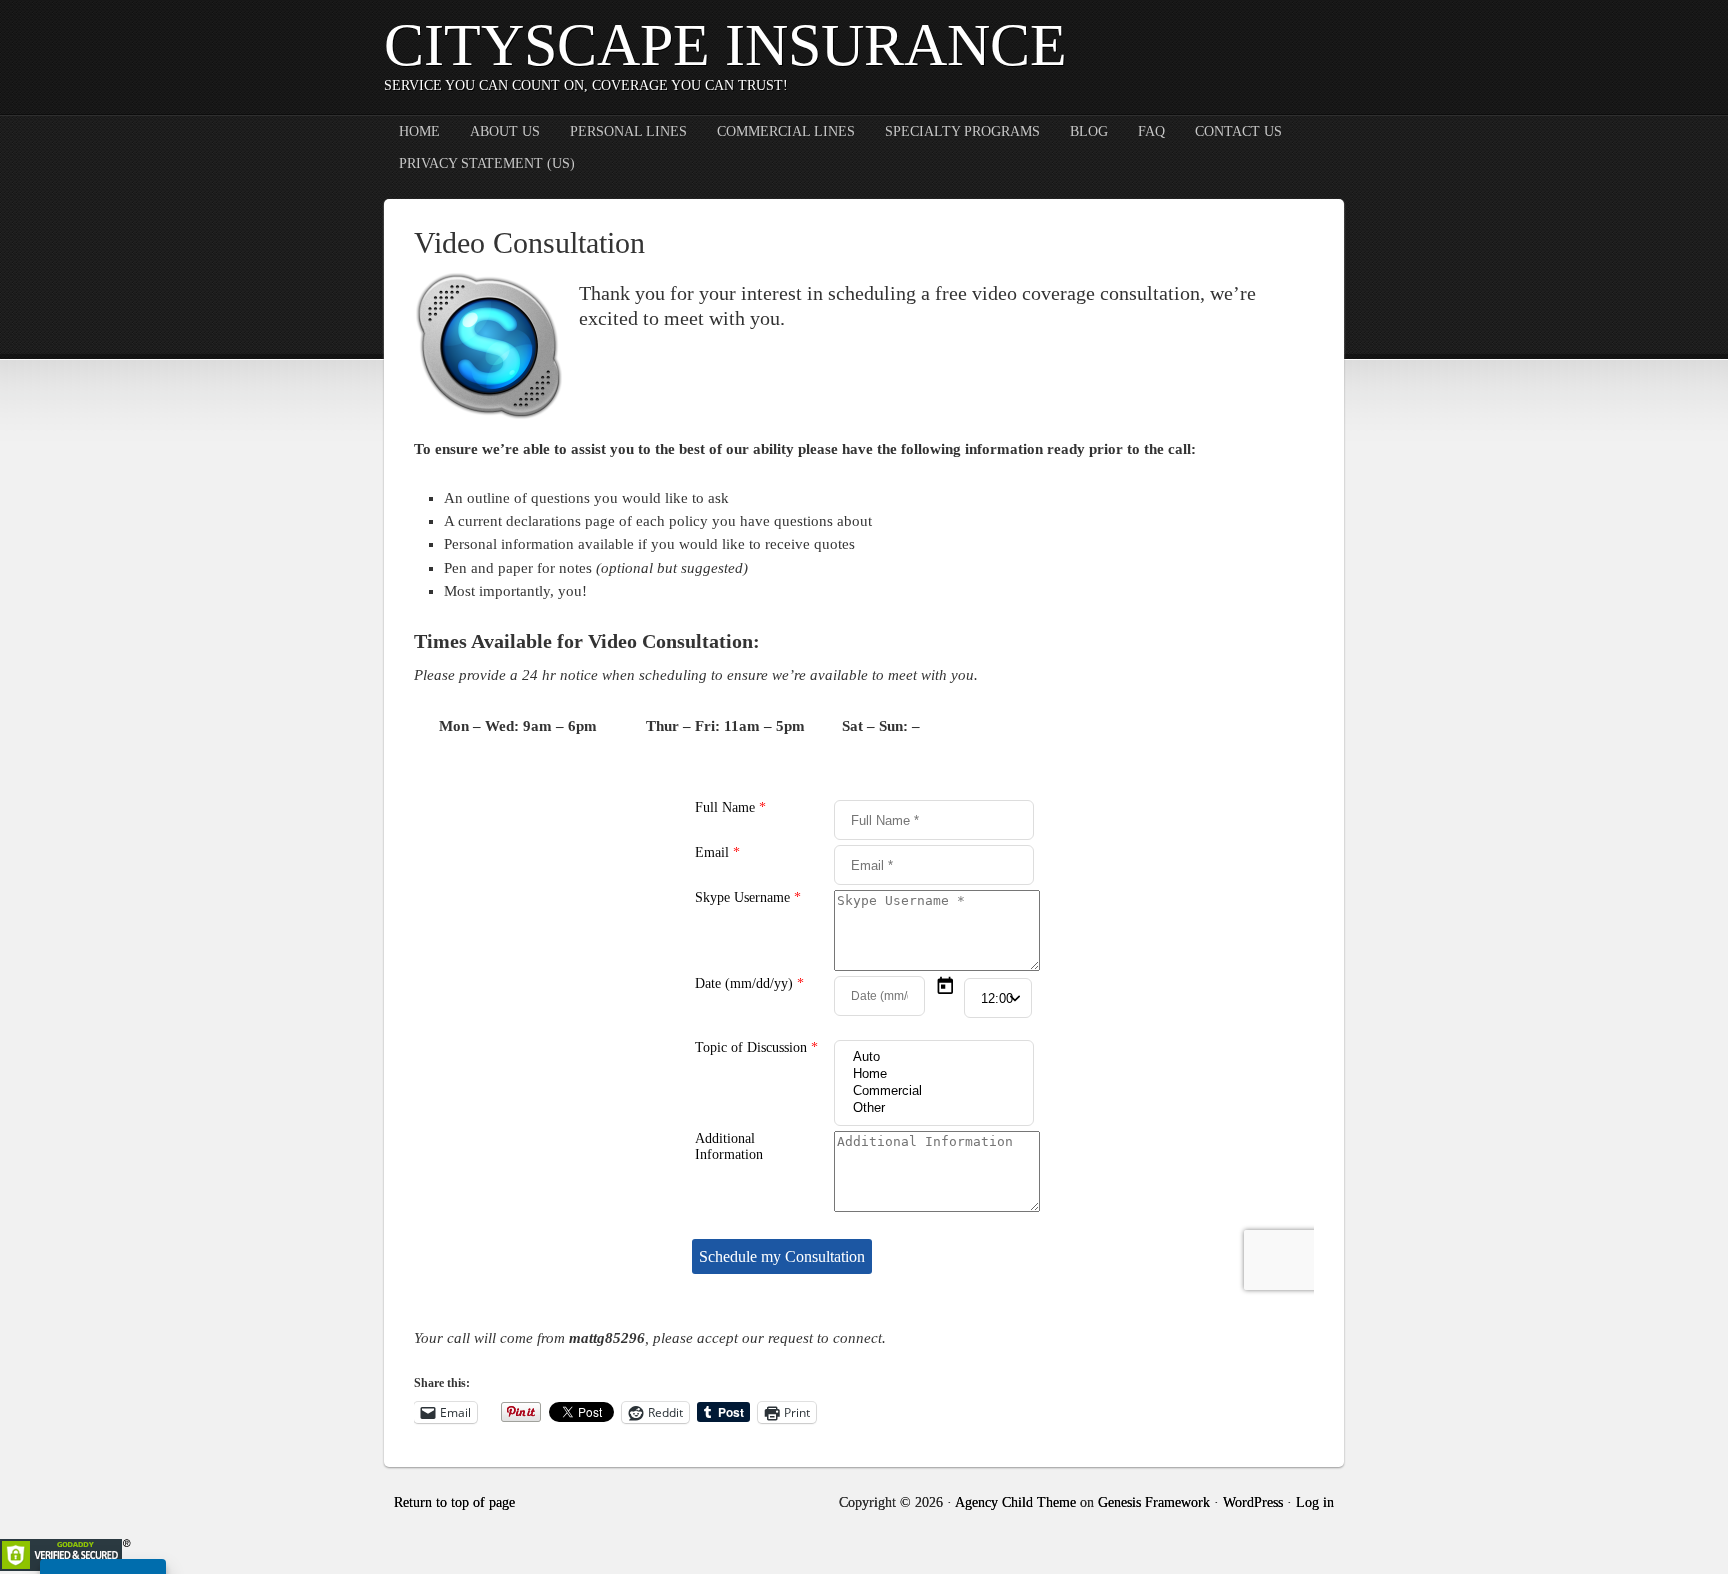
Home (419, 131)
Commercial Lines (786, 131)
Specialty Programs (962, 131)
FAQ (1151, 131)
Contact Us (1238, 131)
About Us (505, 131)
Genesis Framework (1154, 1502)
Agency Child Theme (1015, 1502)
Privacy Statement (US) (487, 163)
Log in (1315, 1502)
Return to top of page (454, 1502)
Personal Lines (628, 131)
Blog (1089, 131)
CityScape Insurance (725, 45)
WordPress (1253, 1502)
